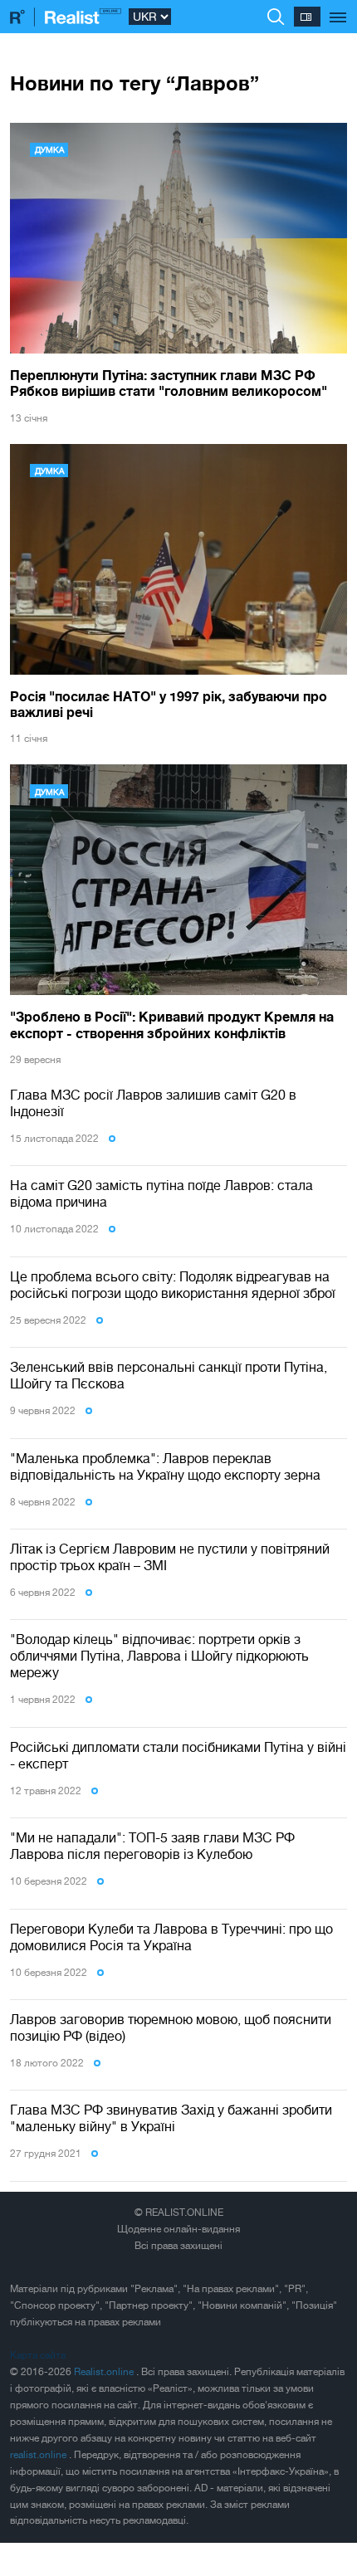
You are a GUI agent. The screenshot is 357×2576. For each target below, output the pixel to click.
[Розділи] (338, 8)
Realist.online (105, 2372)
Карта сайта (38, 2355)
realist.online (39, 2455)
